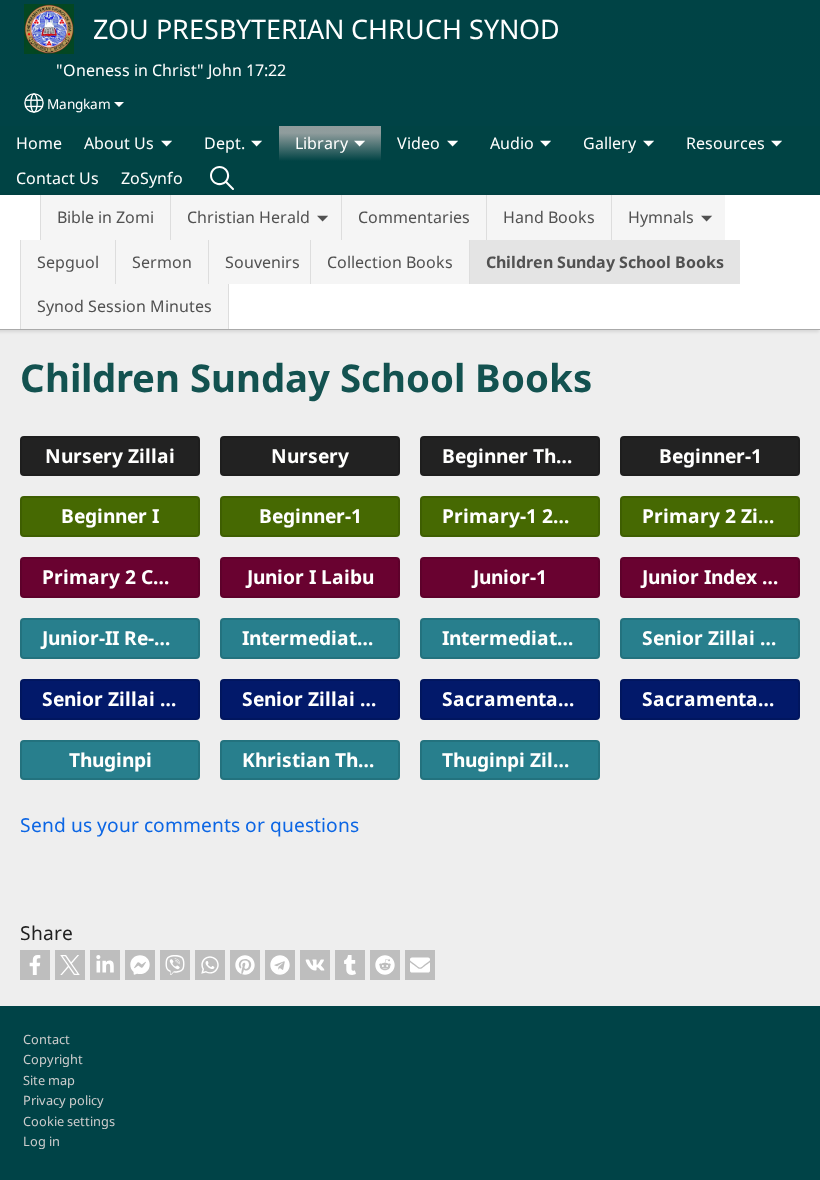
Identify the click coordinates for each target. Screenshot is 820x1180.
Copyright (53, 1059)
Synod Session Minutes (124, 306)
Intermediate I (311, 637)
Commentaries (414, 217)
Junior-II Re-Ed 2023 (121, 637)
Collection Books (390, 262)
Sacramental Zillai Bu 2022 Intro (521, 698)
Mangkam (79, 103)
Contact (46, 1039)
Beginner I (110, 515)
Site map (49, 1080)
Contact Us (57, 178)
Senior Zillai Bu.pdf (321, 698)
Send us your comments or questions (189, 824)
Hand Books (549, 217)
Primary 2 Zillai (715, 515)
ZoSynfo (152, 178)
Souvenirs (262, 262)
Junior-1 (510, 576)
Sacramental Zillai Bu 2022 (721, 698)
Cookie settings (69, 1121)
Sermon (162, 262)
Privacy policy (63, 1100)
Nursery (310, 455)
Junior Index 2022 (721, 576)
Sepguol (68, 262)
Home (39, 143)
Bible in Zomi (105, 217)
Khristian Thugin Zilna (321, 759)
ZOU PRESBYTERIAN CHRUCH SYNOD (326, 28)
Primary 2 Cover (119, 576)
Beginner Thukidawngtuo (521, 455)
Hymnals (661, 217)
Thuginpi (110, 759)
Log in (41, 1141)
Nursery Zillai (110, 455)
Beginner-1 (310, 515)
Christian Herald (248, 217)
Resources (725, 143)
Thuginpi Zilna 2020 (521, 759)
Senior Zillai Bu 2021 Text (121, 698)
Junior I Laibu (310, 576)
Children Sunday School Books (605, 262)
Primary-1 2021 (514, 515)
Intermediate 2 (513, 637)
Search (222, 178)
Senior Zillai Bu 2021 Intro (721, 637)
